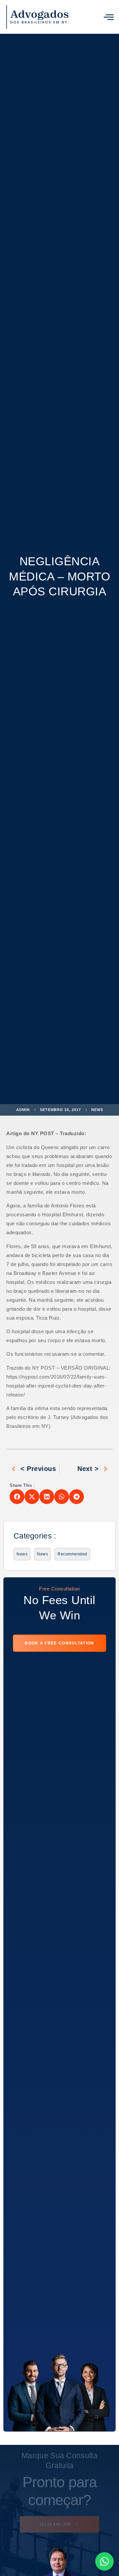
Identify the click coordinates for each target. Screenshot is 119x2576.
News (97, 1110)
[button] (109, 17)
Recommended (72, 1554)
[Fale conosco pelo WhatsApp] (104, 2561)
